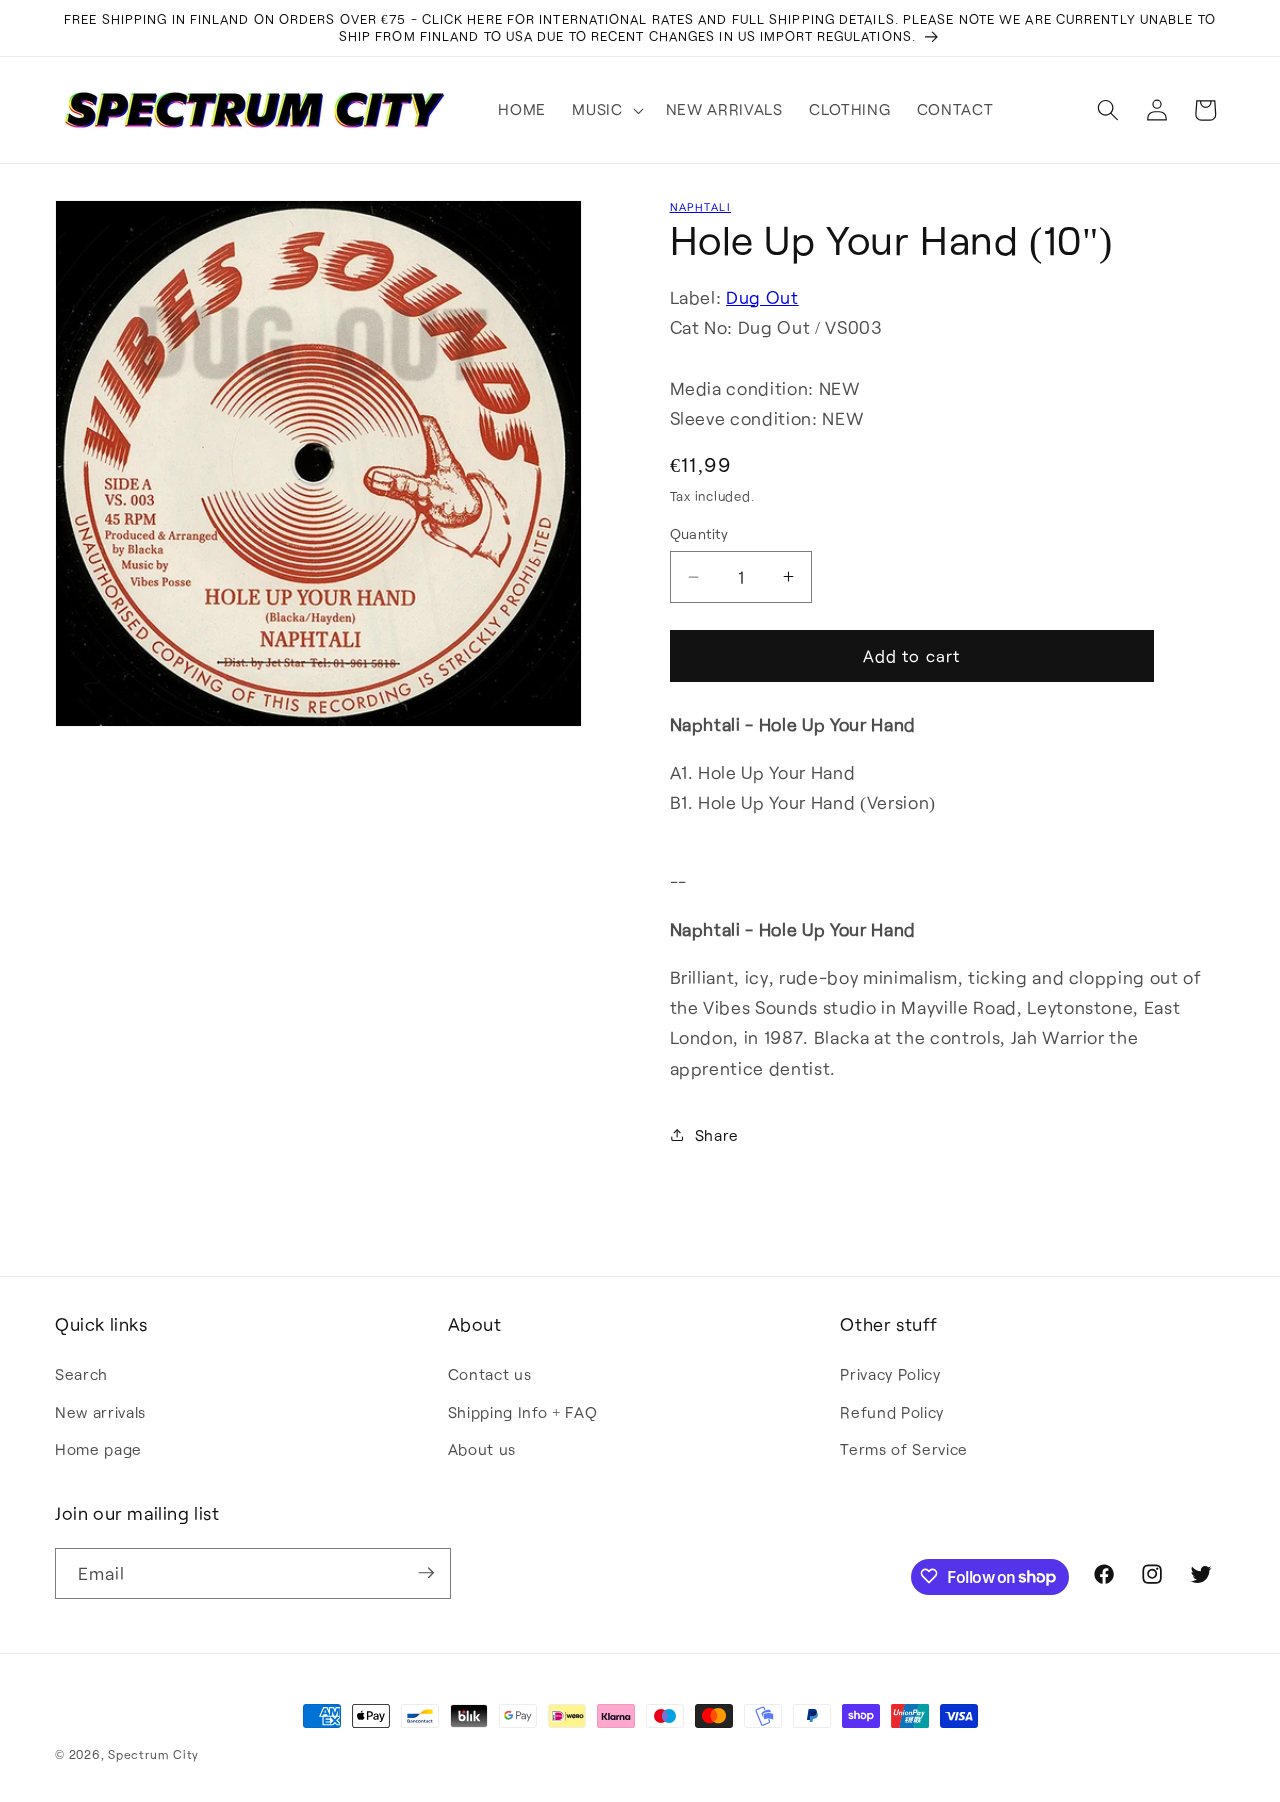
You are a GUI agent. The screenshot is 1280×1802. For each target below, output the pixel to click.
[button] (605, 110)
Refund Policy (892, 1412)
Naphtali (700, 206)
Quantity (699, 533)
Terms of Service (904, 1449)
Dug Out (762, 297)
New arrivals (100, 1412)
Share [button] (717, 1135)
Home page (98, 1449)
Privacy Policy (890, 1374)
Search (81, 1374)
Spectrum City (153, 1754)
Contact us (490, 1374)
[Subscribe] (426, 1573)
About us (482, 1449)
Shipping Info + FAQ (523, 1412)
